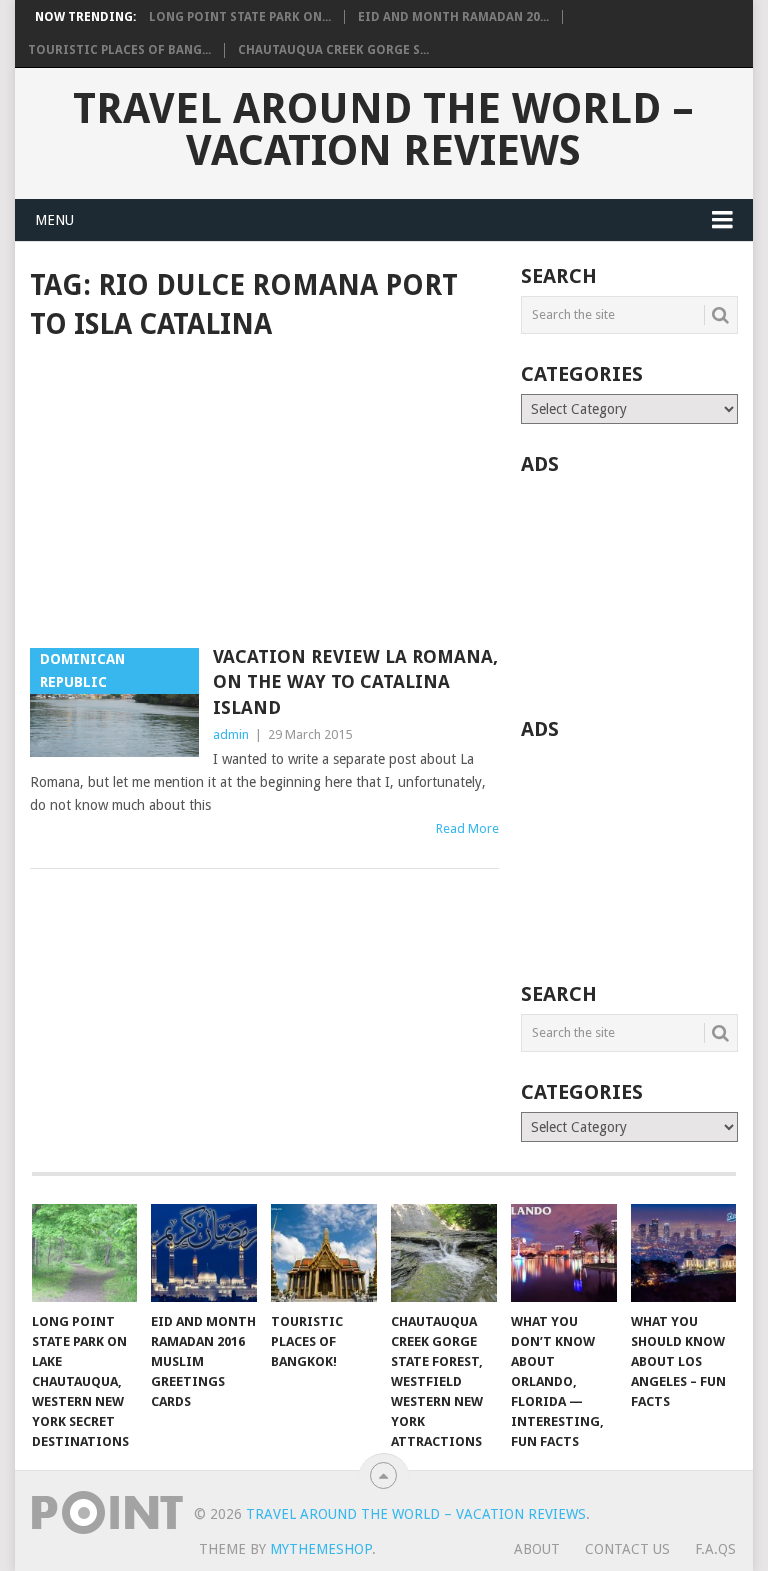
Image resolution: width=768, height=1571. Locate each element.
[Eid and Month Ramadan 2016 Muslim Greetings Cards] (204, 1253)
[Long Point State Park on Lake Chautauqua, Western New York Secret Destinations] (85, 1253)
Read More (467, 828)
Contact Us (627, 1549)
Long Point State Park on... (240, 17)
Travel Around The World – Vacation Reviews (383, 130)
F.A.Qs (715, 1549)
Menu (54, 220)
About (537, 1549)
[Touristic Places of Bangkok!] (324, 1253)
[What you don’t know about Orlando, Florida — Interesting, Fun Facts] (564, 1253)
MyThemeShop (321, 1549)
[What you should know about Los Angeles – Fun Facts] (684, 1253)
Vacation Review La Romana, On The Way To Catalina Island (355, 681)
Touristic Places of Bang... (119, 50)
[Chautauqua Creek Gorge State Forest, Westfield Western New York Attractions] (444, 1253)
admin (231, 734)
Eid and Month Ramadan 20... (453, 17)
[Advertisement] (264, 496)
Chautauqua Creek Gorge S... (333, 50)
